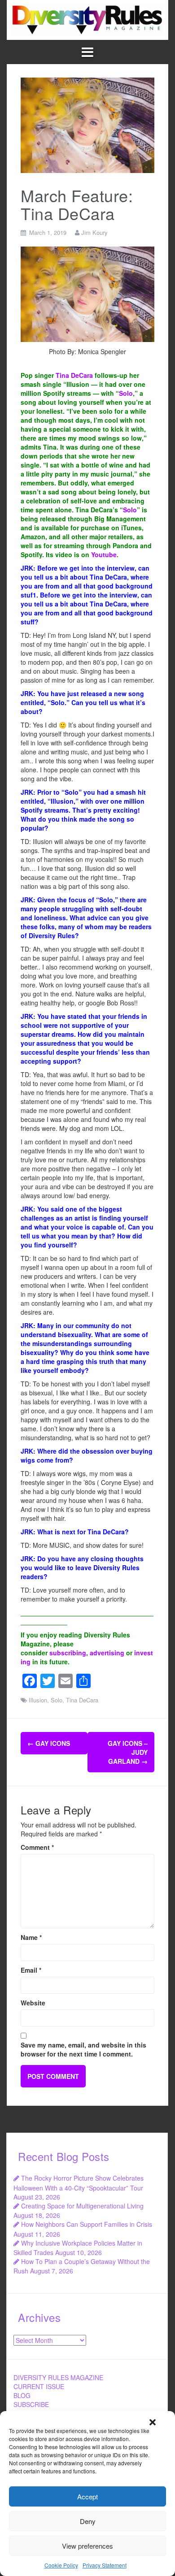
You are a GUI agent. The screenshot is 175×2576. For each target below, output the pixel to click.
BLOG (22, 2395)
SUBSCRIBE (31, 2404)
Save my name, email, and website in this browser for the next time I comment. (83, 2049)
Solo (126, 393)
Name (31, 1937)
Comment (37, 1847)
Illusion (38, 1700)
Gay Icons (49, 1743)
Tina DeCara (74, 375)
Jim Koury (94, 232)
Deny (88, 2521)
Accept (87, 2496)
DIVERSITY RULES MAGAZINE (58, 2377)
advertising (107, 1653)
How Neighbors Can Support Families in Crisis (87, 2224)
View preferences (87, 2546)
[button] (153, 2422)
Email (31, 1970)
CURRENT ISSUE (39, 2386)
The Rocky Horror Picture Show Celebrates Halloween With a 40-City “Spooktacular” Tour (79, 2183)
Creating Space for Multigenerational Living (82, 2206)
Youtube (104, 554)
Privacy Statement (105, 2565)
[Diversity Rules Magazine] (87, 19)
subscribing (68, 1653)
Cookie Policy (61, 2565)
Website (33, 2003)
